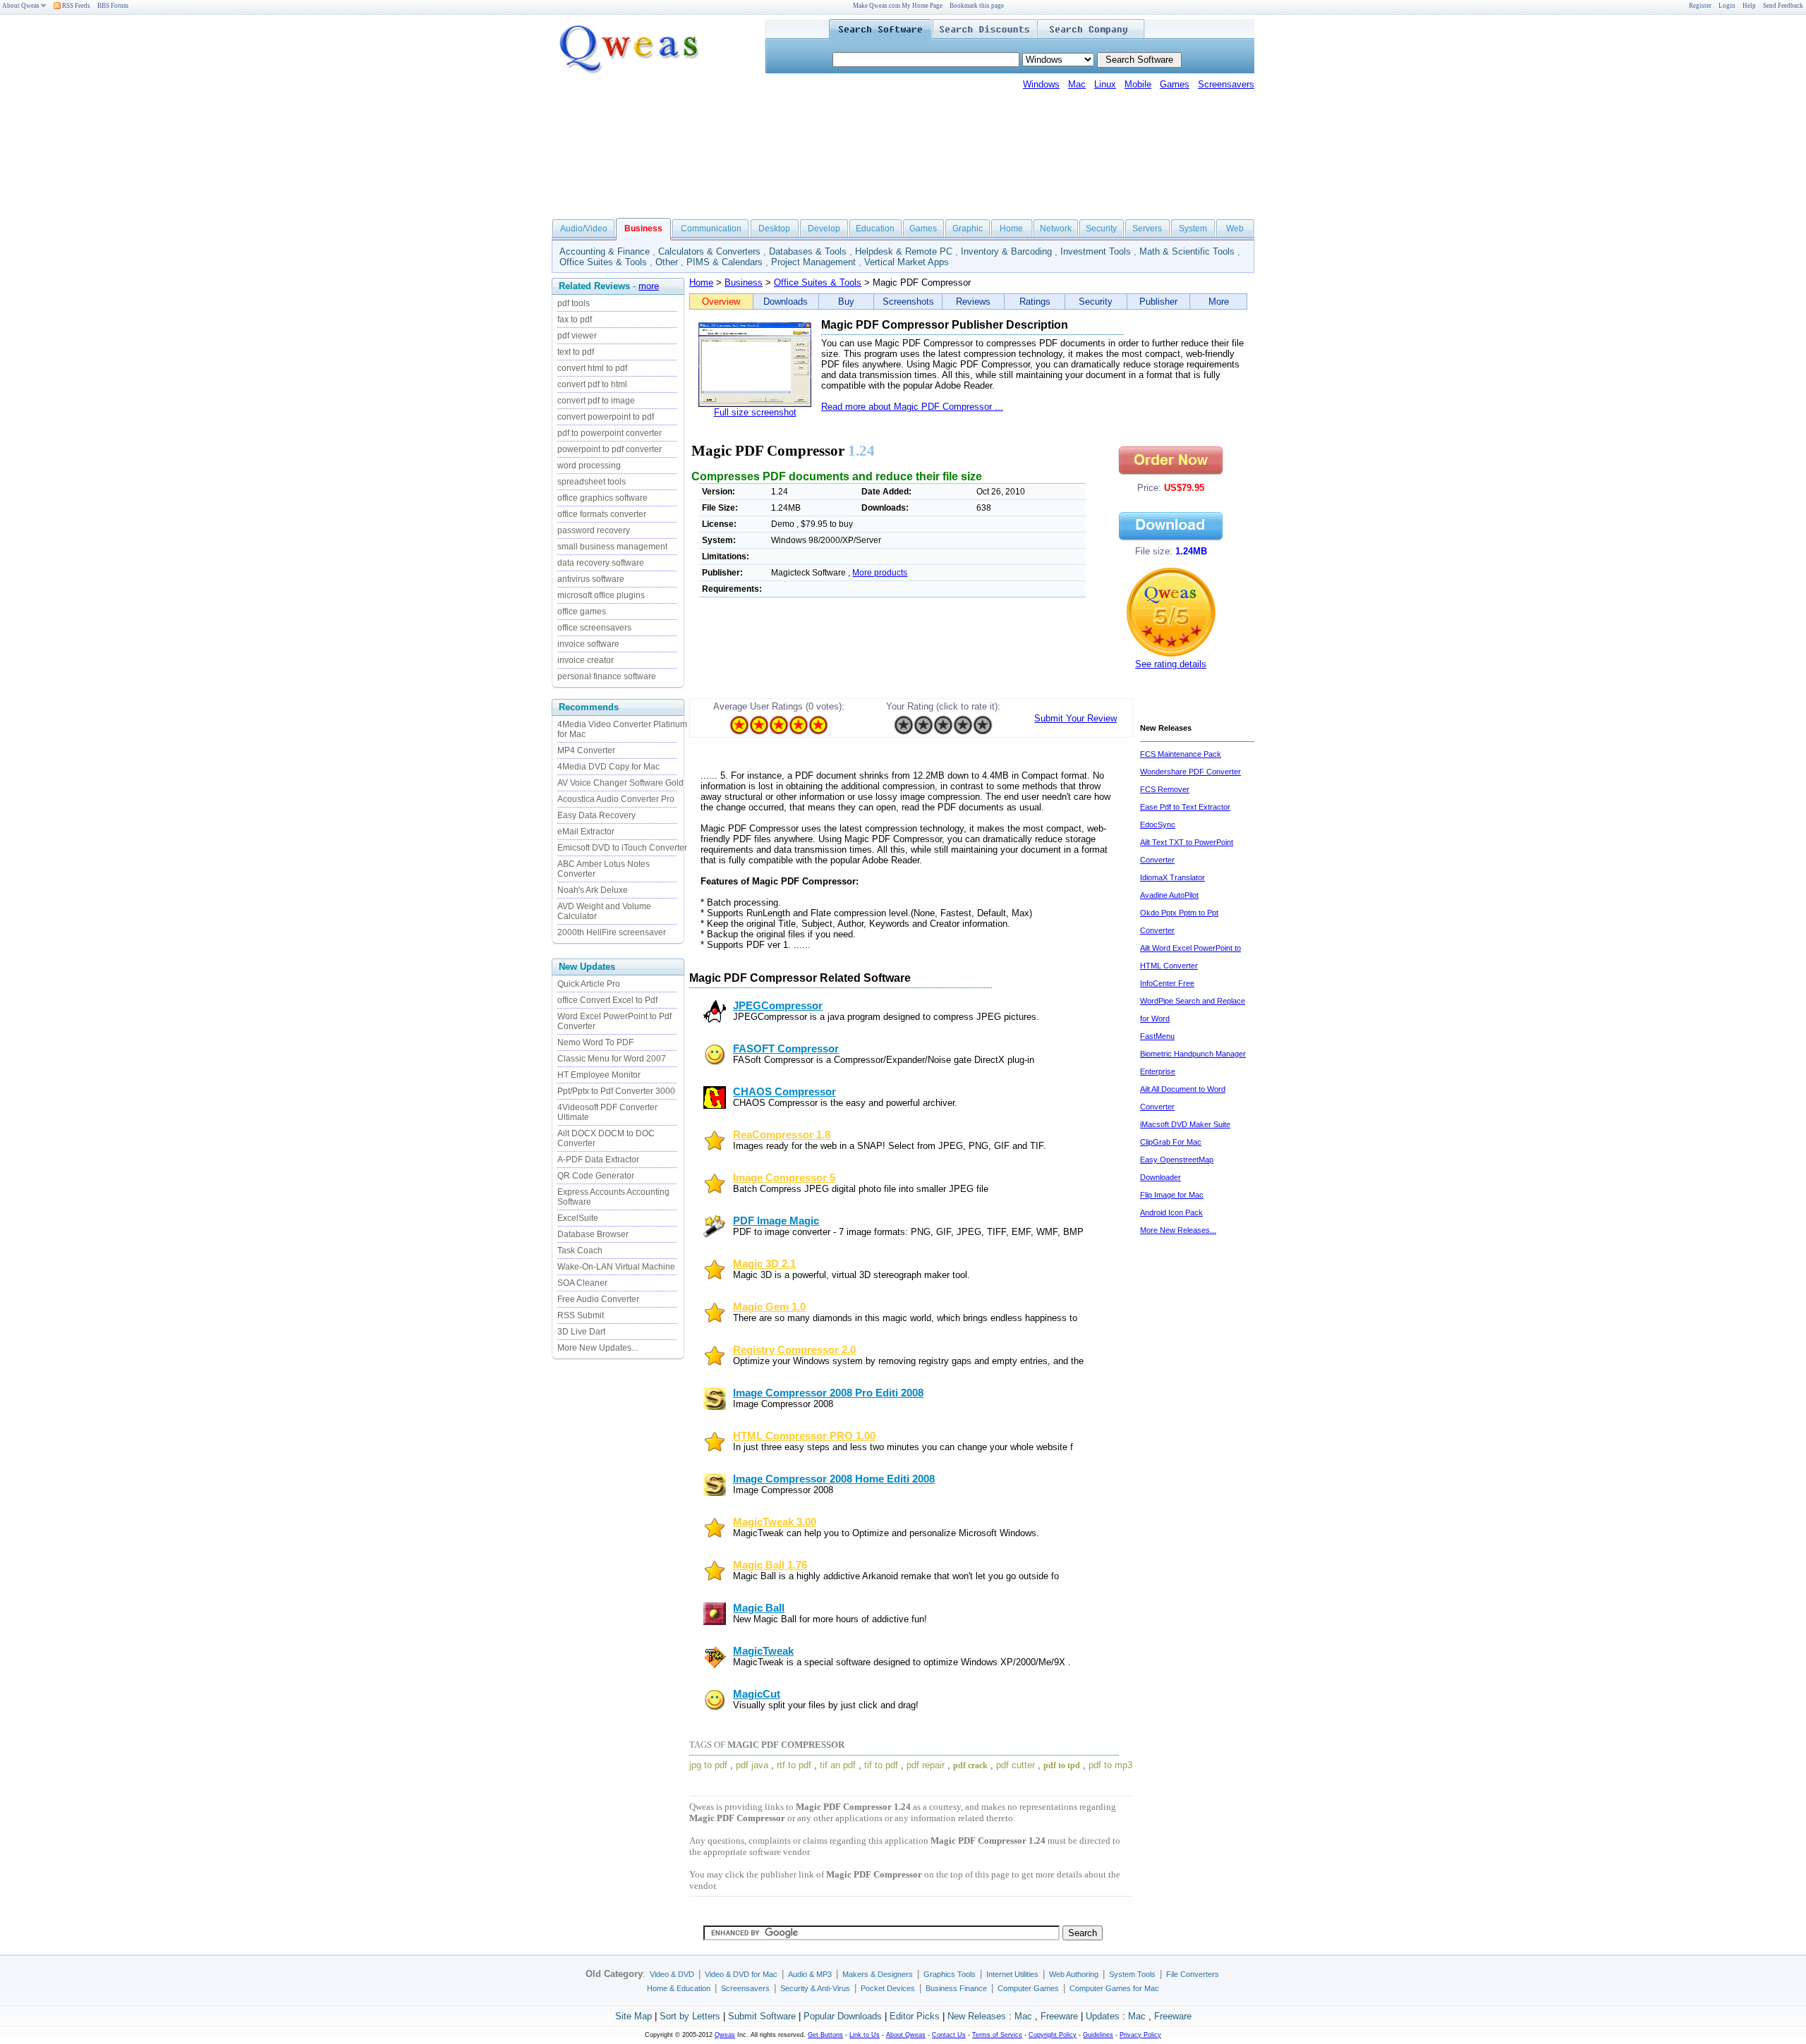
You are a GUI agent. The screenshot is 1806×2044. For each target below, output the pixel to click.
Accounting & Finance (605, 251)
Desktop (774, 229)
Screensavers (1226, 84)
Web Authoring (1074, 1974)
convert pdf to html (592, 384)
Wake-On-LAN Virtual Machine (616, 1267)
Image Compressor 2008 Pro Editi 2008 (828, 1393)
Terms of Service (997, 2035)
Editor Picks (915, 2016)
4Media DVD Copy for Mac (608, 767)
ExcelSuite (578, 1218)
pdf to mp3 (1110, 1765)
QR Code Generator (596, 1176)
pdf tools (574, 303)
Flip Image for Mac (1172, 1195)
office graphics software (602, 498)
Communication (711, 229)
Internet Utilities (1012, 1974)
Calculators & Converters (709, 251)
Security (1101, 229)
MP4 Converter (586, 750)
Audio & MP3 (810, 1974)
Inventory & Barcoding (1006, 251)
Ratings (1035, 302)
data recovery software (601, 563)
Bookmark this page (977, 6)
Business (744, 282)
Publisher (1158, 302)
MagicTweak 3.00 (775, 1522)
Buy (846, 302)
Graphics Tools (950, 1974)
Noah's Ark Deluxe (593, 890)
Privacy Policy (1140, 2035)
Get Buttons (825, 2035)
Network (1056, 229)
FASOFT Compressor (786, 1049)
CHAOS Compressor (784, 1092)
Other (667, 262)
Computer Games (1028, 1988)
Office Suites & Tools (603, 262)
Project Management (813, 262)
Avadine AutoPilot (1169, 895)
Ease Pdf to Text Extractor (1185, 807)
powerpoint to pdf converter (610, 449)
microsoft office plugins (601, 595)
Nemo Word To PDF (595, 1042)
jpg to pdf (708, 1765)
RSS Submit (581, 1315)
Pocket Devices (888, 1988)
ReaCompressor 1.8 (782, 1135)
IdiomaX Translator (1172, 877)
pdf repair (926, 1765)
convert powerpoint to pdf (606, 417)
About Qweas (21, 6)
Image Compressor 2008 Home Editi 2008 (834, 1479)
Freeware (1059, 2016)
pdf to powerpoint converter (610, 433)
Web (1235, 229)
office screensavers (594, 628)
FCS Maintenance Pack (1181, 754)
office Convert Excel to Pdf (607, 1000)
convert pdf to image (596, 401)
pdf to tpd (1062, 1765)
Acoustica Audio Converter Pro (616, 799)
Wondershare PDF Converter (1190, 772)
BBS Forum (113, 6)
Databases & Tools (808, 251)
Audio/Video (584, 229)
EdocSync (1158, 825)
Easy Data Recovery (596, 815)
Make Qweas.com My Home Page (898, 6)
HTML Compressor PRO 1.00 (804, 1436)
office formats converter (602, 514)
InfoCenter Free (1167, 983)
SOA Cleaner (582, 1283)
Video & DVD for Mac (741, 1974)
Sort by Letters (690, 2016)
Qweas (725, 2035)
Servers (1147, 229)
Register (1700, 6)
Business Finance (956, 1988)
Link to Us (865, 2035)
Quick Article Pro (589, 984)
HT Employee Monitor (599, 1075)
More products (880, 573)
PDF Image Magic (776, 1221)
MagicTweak (763, 1651)
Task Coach (580, 1251)
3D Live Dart (581, 1332)
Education (875, 229)
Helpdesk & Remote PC (904, 251)
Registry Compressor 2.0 (794, 1350)
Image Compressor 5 (784, 1178)
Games (1175, 84)
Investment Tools (1096, 251)
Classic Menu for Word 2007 (612, 1059)
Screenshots (908, 302)
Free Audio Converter (598, 1299)
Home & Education (679, 1988)
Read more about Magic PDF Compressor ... (912, 407)
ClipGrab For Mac (1171, 1142)
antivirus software (591, 579)
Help (1749, 6)
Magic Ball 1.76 (770, 1565)
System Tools (1132, 1974)
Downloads (786, 302)
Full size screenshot (755, 412)
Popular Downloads (843, 2016)
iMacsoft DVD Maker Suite (1185, 1124)
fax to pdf (575, 320)
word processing (589, 466)
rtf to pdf (794, 1765)
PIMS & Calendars (725, 262)
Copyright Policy (1053, 2035)
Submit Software (762, 2016)
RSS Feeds (75, 6)
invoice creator (586, 660)
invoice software (588, 644)
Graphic (968, 229)
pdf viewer (577, 336)
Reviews (973, 302)
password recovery (594, 530)
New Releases (977, 2016)
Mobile (1138, 84)
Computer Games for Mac (1114, 1988)
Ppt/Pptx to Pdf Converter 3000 (616, 1091)
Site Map (634, 2016)
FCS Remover (1165, 789)
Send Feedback (1783, 6)
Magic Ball (759, 1608)
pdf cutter (1016, 1765)
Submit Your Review (1075, 718)
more (649, 286)
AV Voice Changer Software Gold (620, 783)
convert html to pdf (592, 368)
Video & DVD (672, 1974)
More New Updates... (598, 1348)
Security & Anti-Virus (815, 1988)
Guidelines (1098, 2035)
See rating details (1171, 664)
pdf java (752, 1765)
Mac (1077, 84)
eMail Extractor (586, 832)
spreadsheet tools (592, 482)
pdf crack (970, 1765)
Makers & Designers (878, 1974)
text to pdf (576, 352)
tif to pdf (881, 1765)
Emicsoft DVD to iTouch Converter (622, 848)
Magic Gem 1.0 (769, 1307)
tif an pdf (838, 1765)
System (1193, 229)
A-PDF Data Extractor (598, 1160)
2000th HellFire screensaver (612, 932)
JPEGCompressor (778, 1006)
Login (1727, 6)
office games (582, 612)
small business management (612, 547)
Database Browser (593, 1234)
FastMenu (1157, 1036)
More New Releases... (1178, 1230)
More (1219, 302)
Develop (824, 229)
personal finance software (607, 676)
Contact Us (949, 2035)
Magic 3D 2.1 (764, 1264)
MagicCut (757, 1694)
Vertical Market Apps (907, 262)
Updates (1103, 2016)
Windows (1041, 84)
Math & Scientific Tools (1187, 251)
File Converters (1193, 1974)
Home (1011, 229)
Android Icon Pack (1171, 1212)
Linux (1105, 84)
